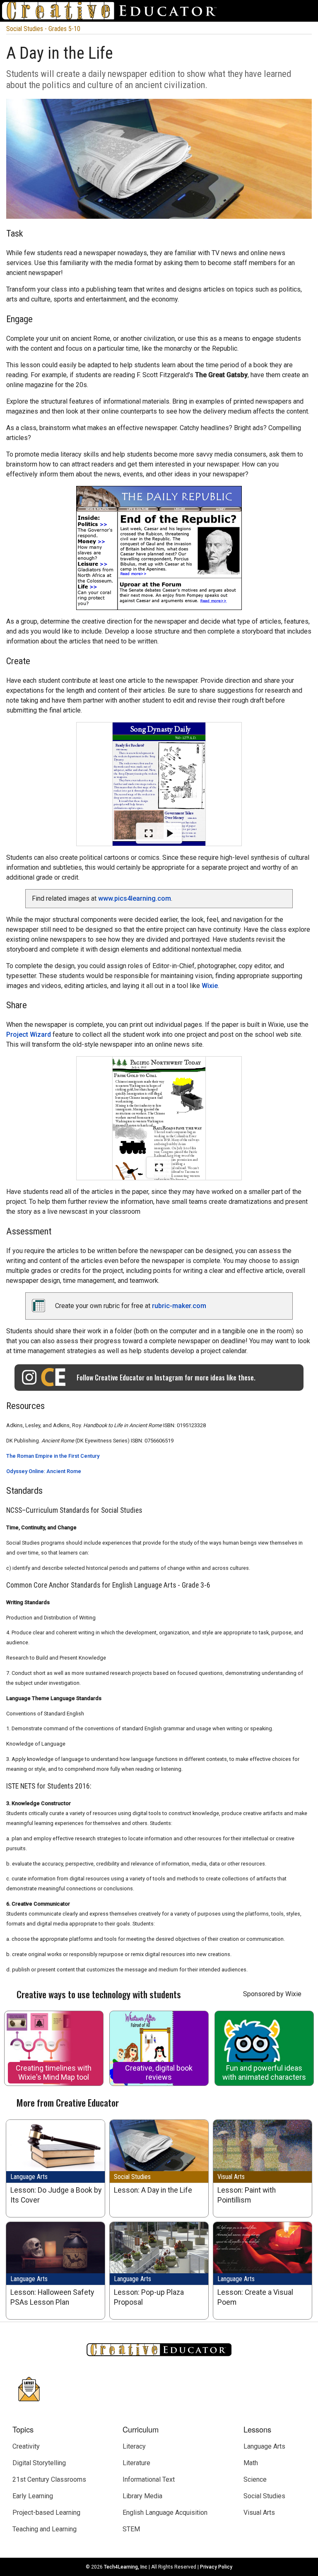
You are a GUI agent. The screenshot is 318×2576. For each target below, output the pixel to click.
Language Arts (29, 2177)
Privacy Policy (216, 2567)
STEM (131, 2529)
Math (251, 2463)
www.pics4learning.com (135, 898)
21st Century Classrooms (49, 2479)
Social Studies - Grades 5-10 (43, 29)
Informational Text (149, 2479)
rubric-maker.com (179, 1306)
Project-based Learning (46, 2513)
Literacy (134, 2446)
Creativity (26, 2446)
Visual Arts (231, 2177)
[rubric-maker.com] (43, 1310)
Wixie (210, 986)
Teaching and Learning (45, 2529)
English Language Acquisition (165, 2513)
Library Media (142, 2496)
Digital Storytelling (39, 2463)
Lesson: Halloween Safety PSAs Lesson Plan (52, 2297)
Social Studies (132, 2177)
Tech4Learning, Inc (126, 2567)
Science (255, 2479)
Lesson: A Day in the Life (153, 2190)
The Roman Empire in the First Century (53, 1456)
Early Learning (33, 2496)
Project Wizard (29, 1034)
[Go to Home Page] (113, 11)
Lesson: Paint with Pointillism (247, 2195)
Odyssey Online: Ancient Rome (44, 1471)
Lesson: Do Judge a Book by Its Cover (56, 2195)
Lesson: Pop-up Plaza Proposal (149, 2297)
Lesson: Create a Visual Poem (255, 2297)
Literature (136, 2463)
